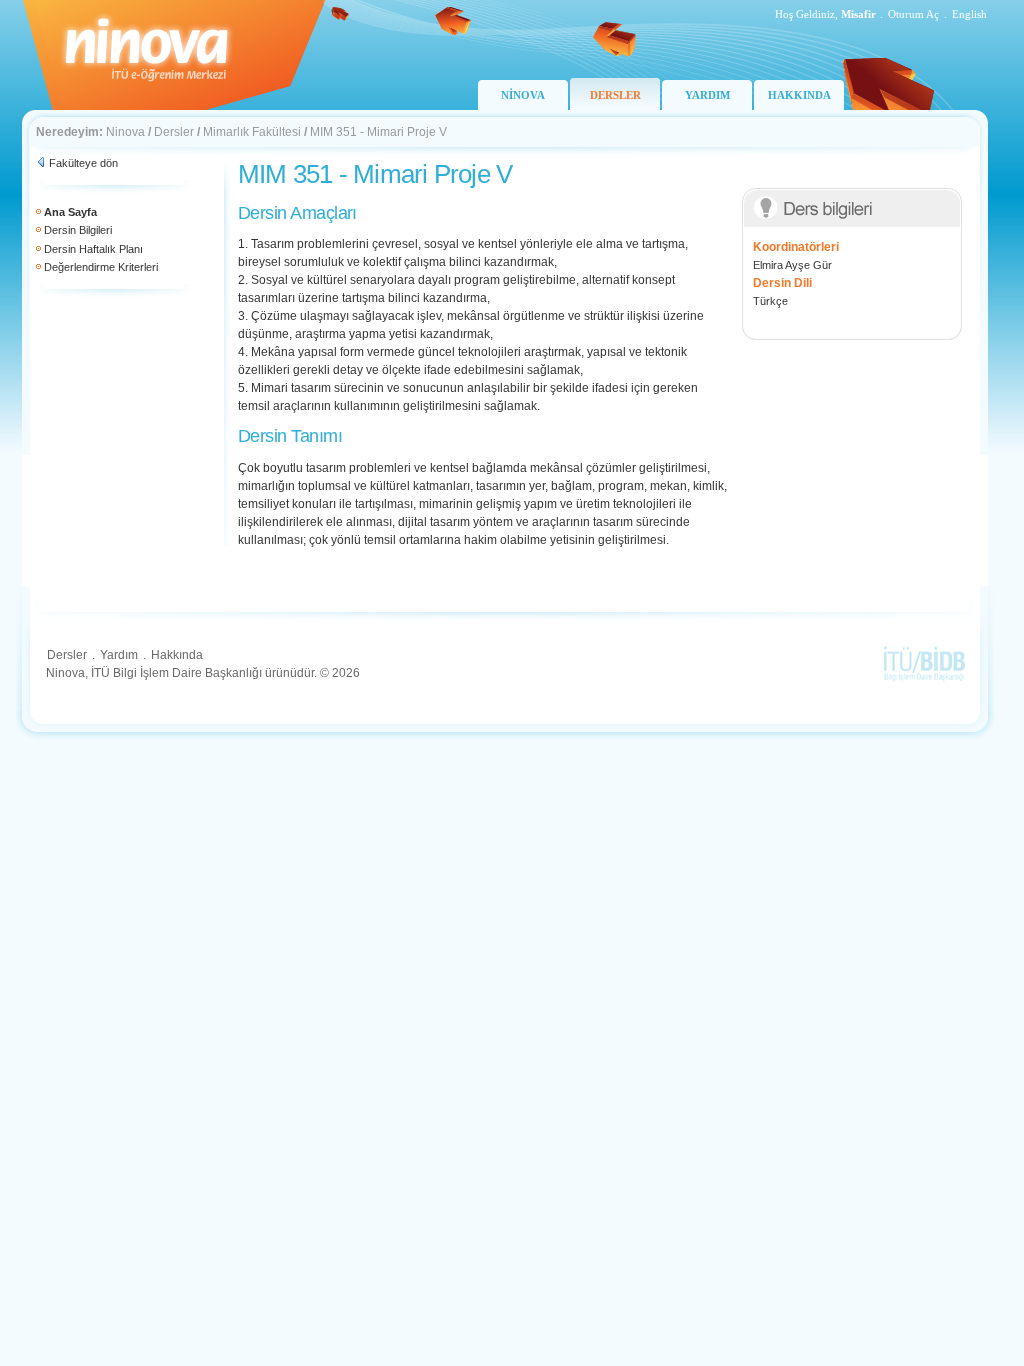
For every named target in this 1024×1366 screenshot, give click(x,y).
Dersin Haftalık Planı (93, 249)
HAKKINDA (799, 95)
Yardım (119, 655)
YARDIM (707, 95)
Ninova (125, 132)
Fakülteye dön (83, 163)
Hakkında (177, 655)
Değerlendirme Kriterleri (101, 267)
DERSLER (615, 95)
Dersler (174, 132)
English (969, 14)
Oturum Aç (913, 14)
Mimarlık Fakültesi (252, 132)
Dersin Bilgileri (78, 230)
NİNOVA (523, 95)
